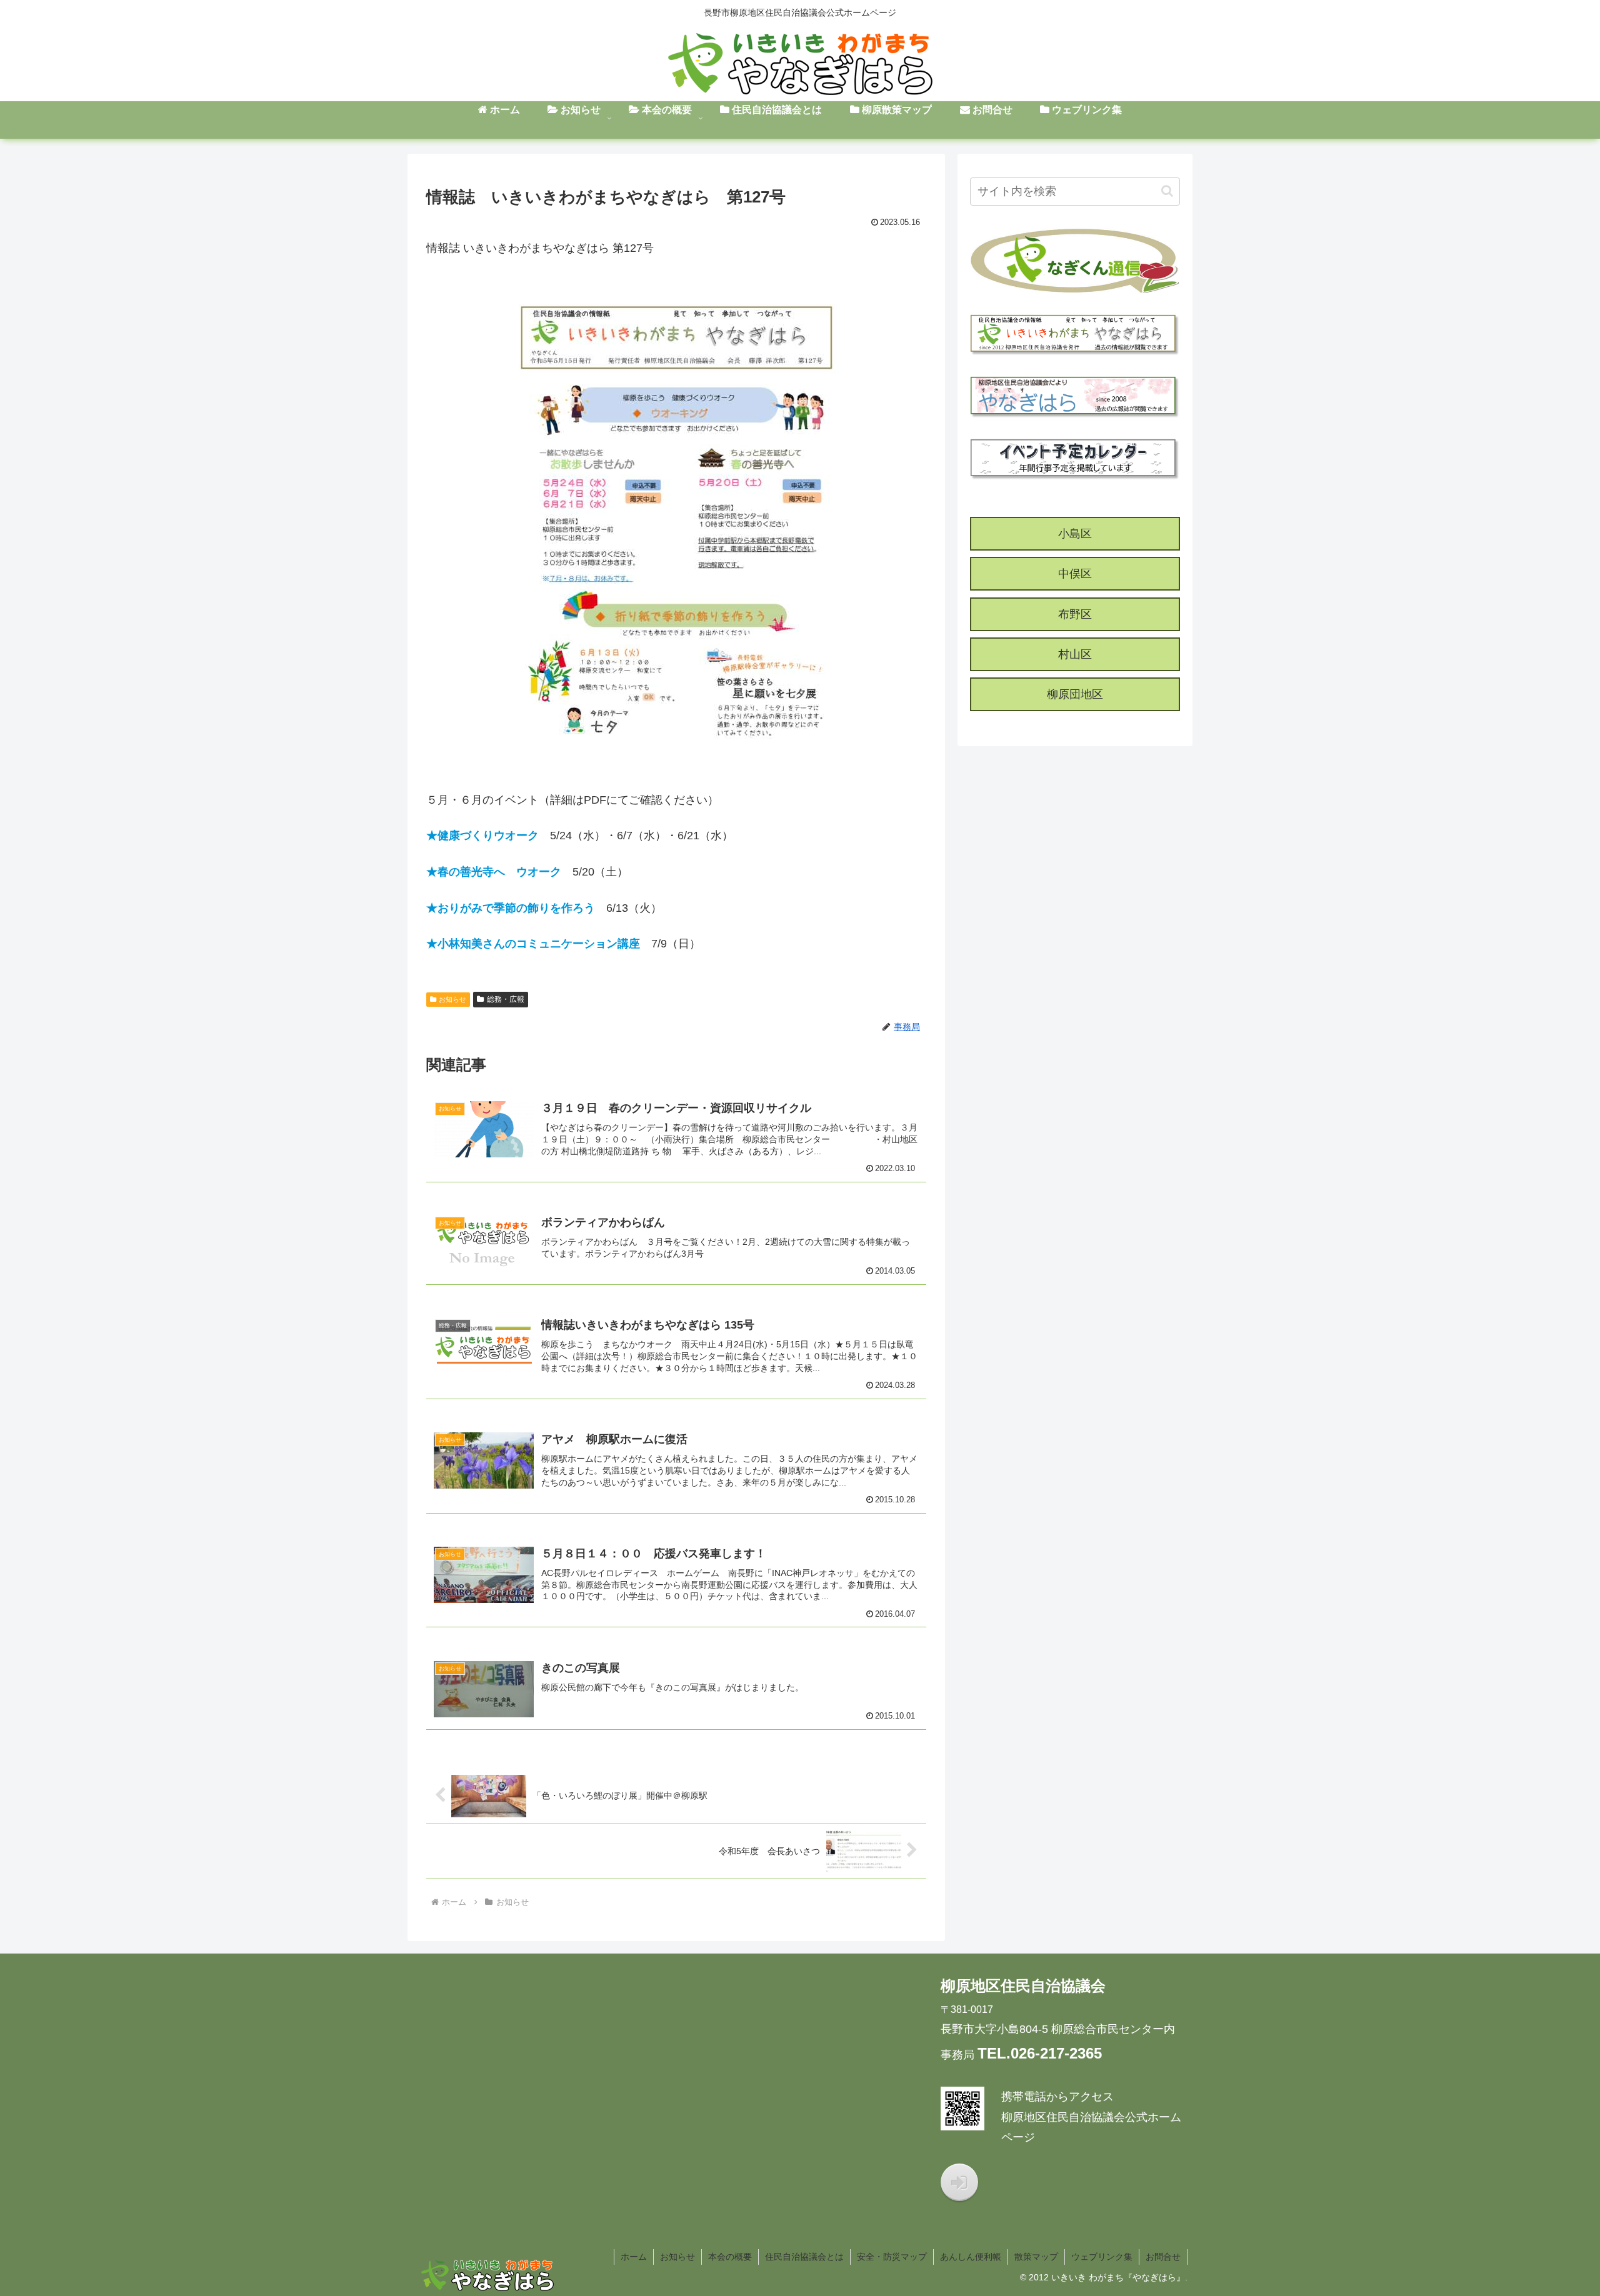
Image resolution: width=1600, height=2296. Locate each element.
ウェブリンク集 (1102, 2257)
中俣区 (1075, 574)
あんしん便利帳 (971, 2257)
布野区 (1075, 614)
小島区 (1075, 534)
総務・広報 (506, 999)
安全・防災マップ (892, 2257)
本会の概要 (730, 2257)
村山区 (1075, 654)
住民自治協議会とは (804, 2257)
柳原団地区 (1075, 694)
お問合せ (1163, 2257)
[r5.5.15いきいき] (676, 523)
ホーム (634, 2257)
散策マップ (1036, 2257)
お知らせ (452, 999)
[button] (1167, 191)
